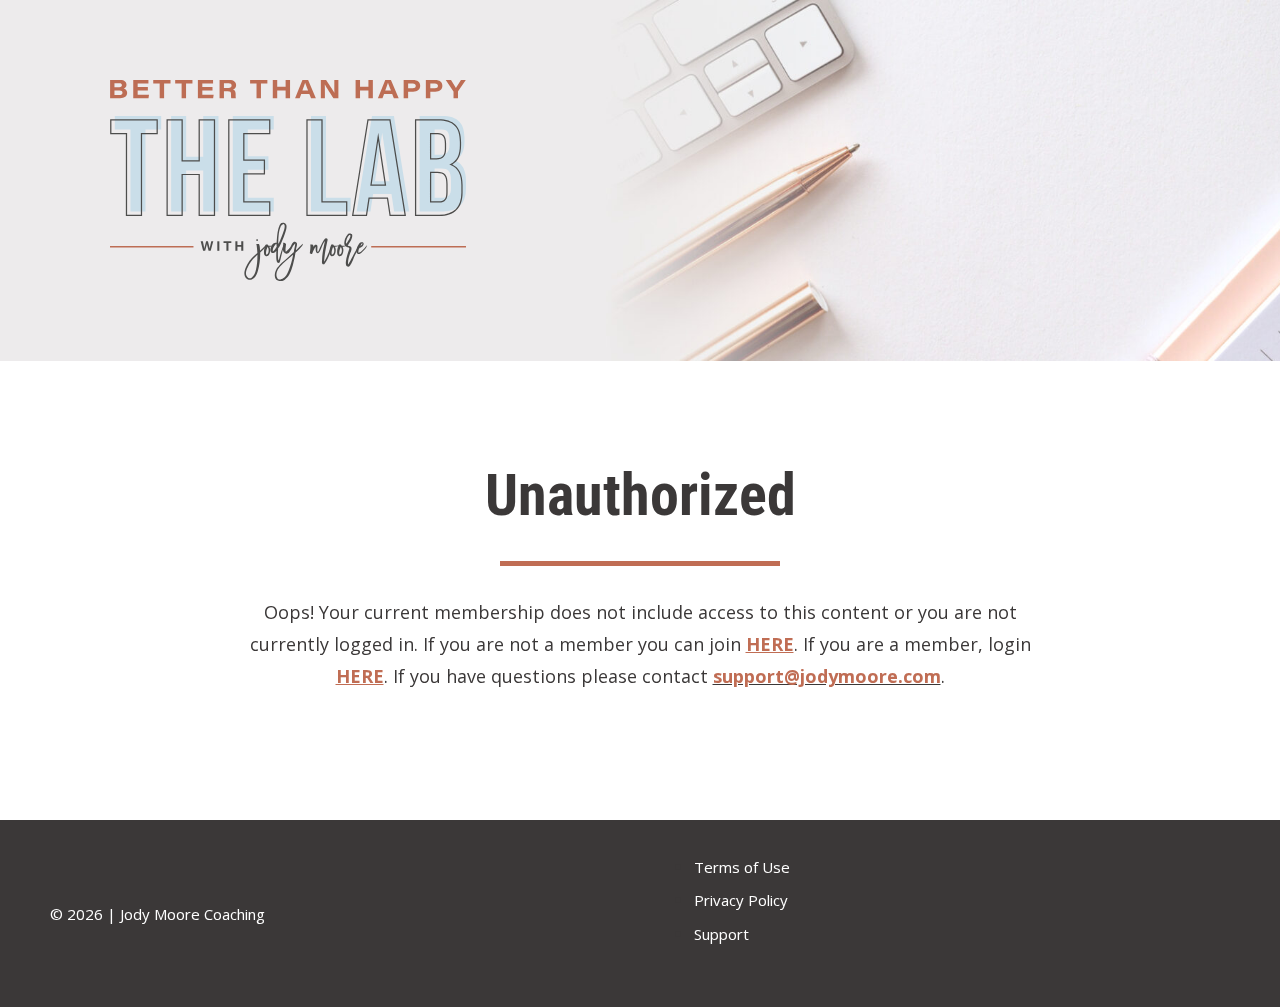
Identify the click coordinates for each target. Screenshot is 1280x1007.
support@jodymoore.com (827, 676)
